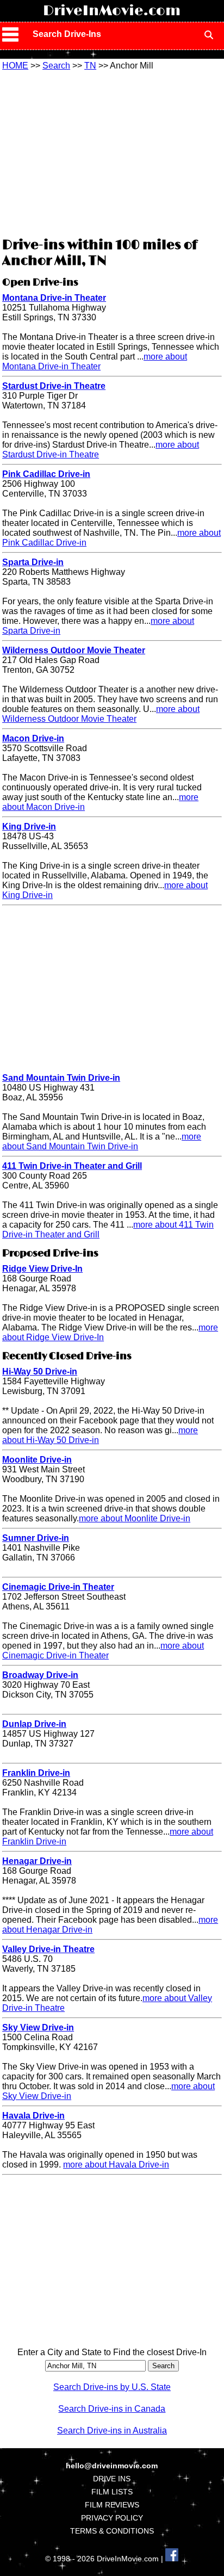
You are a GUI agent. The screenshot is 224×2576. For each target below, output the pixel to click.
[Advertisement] (112, 152)
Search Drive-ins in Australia (112, 2431)
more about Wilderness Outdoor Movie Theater (101, 714)
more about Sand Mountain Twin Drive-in (102, 1141)
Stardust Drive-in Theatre (54, 386)
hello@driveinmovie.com (112, 2466)
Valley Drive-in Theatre (48, 1949)
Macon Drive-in (33, 738)
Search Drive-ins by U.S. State (112, 2387)
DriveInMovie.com (112, 11)
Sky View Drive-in (38, 2027)
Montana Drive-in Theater (54, 298)
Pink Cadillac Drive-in (46, 474)
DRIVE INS (112, 2479)
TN (90, 66)
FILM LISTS (112, 2492)
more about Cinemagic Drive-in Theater (103, 1651)
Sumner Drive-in (36, 1538)
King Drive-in (29, 826)
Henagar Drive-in (37, 1861)
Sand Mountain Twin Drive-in (61, 1078)
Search (56, 66)
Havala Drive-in (33, 2116)
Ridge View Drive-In (42, 1269)
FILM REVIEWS (112, 2505)
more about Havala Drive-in (116, 2165)
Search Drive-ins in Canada (112, 2409)
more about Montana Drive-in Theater (95, 361)
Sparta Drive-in (33, 562)
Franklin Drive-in (36, 1773)
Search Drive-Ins (67, 34)
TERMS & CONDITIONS (112, 2531)
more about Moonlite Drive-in (135, 1518)
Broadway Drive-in (40, 1675)
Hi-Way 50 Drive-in (40, 1371)
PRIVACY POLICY (112, 2518)
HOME (15, 66)
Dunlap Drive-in (34, 1724)
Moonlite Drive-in (37, 1460)
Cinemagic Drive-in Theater (58, 1587)
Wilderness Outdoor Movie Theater (74, 650)
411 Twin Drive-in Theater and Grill (72, 1166)
